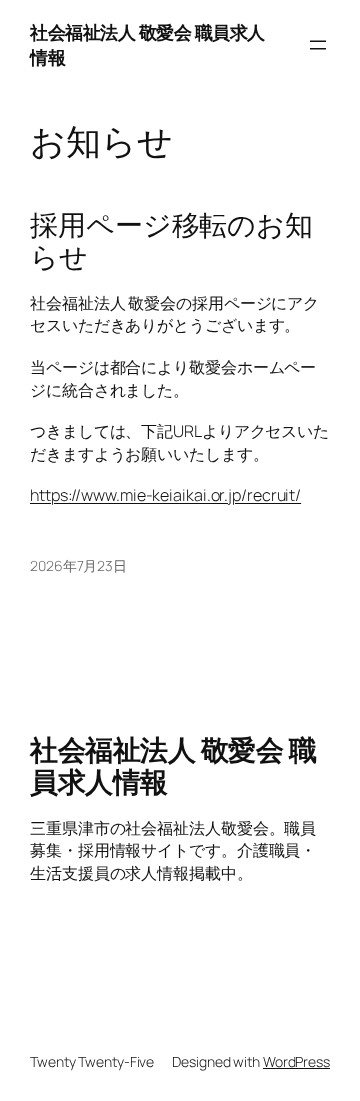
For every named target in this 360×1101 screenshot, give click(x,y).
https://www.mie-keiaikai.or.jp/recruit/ (165, 495)
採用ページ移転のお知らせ (171, 240)
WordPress (296, 1061)
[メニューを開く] (318, 45)
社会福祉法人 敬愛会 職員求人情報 (173, 765)
